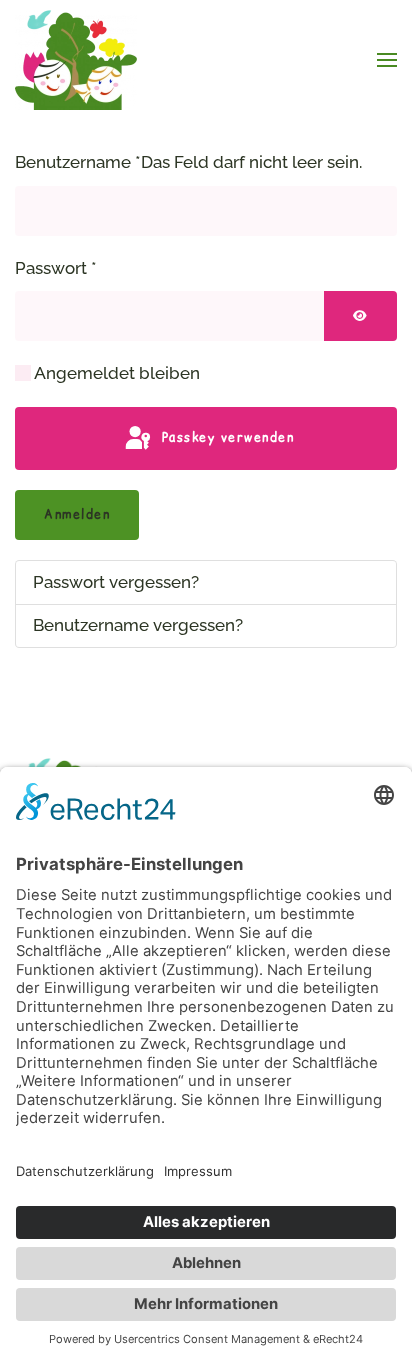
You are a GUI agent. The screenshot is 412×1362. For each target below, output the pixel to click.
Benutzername (188, 162)
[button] (387, 60)
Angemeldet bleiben (117, 373)
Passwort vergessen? (116, 582)
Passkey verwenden (225, 437)
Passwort (56, 268)
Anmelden (77, 514)
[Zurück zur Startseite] (78, 60)
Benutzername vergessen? (138, 625)
